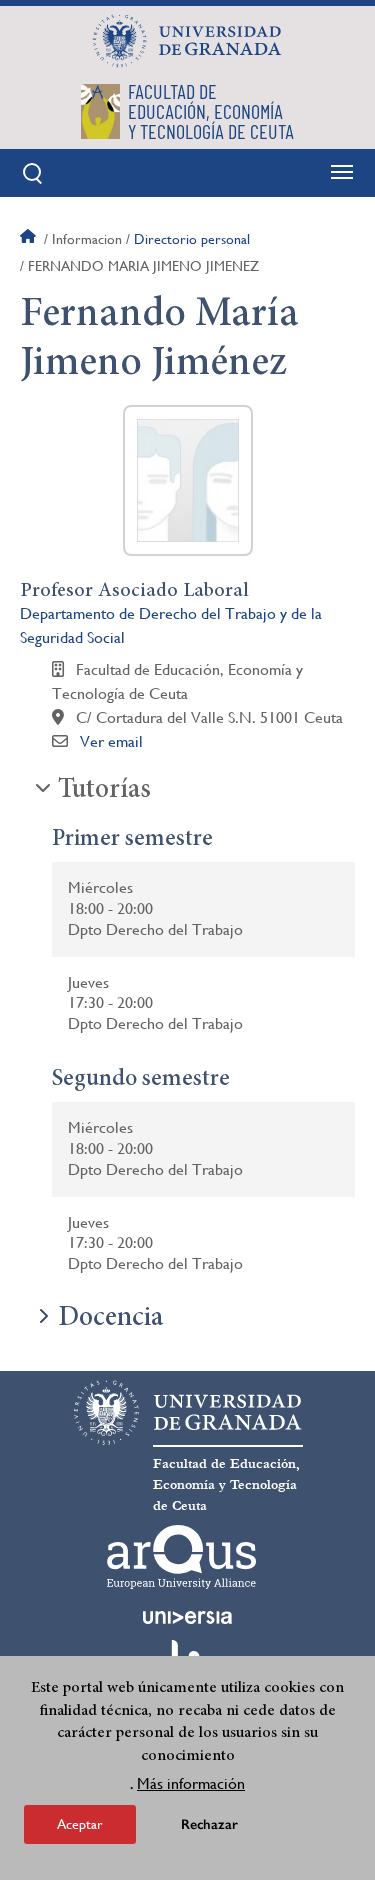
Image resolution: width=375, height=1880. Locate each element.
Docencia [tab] (110, 1319)
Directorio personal (192, 239)
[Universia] (188, 1617)
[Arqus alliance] (182, 1557)
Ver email (111, 741)
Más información (191, 1783)
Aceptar (80, 1824)
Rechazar (209, 1824)
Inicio (30, 239)
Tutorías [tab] (104, 791)
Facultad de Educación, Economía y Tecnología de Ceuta (226, 1485)
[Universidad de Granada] (188, 41)
